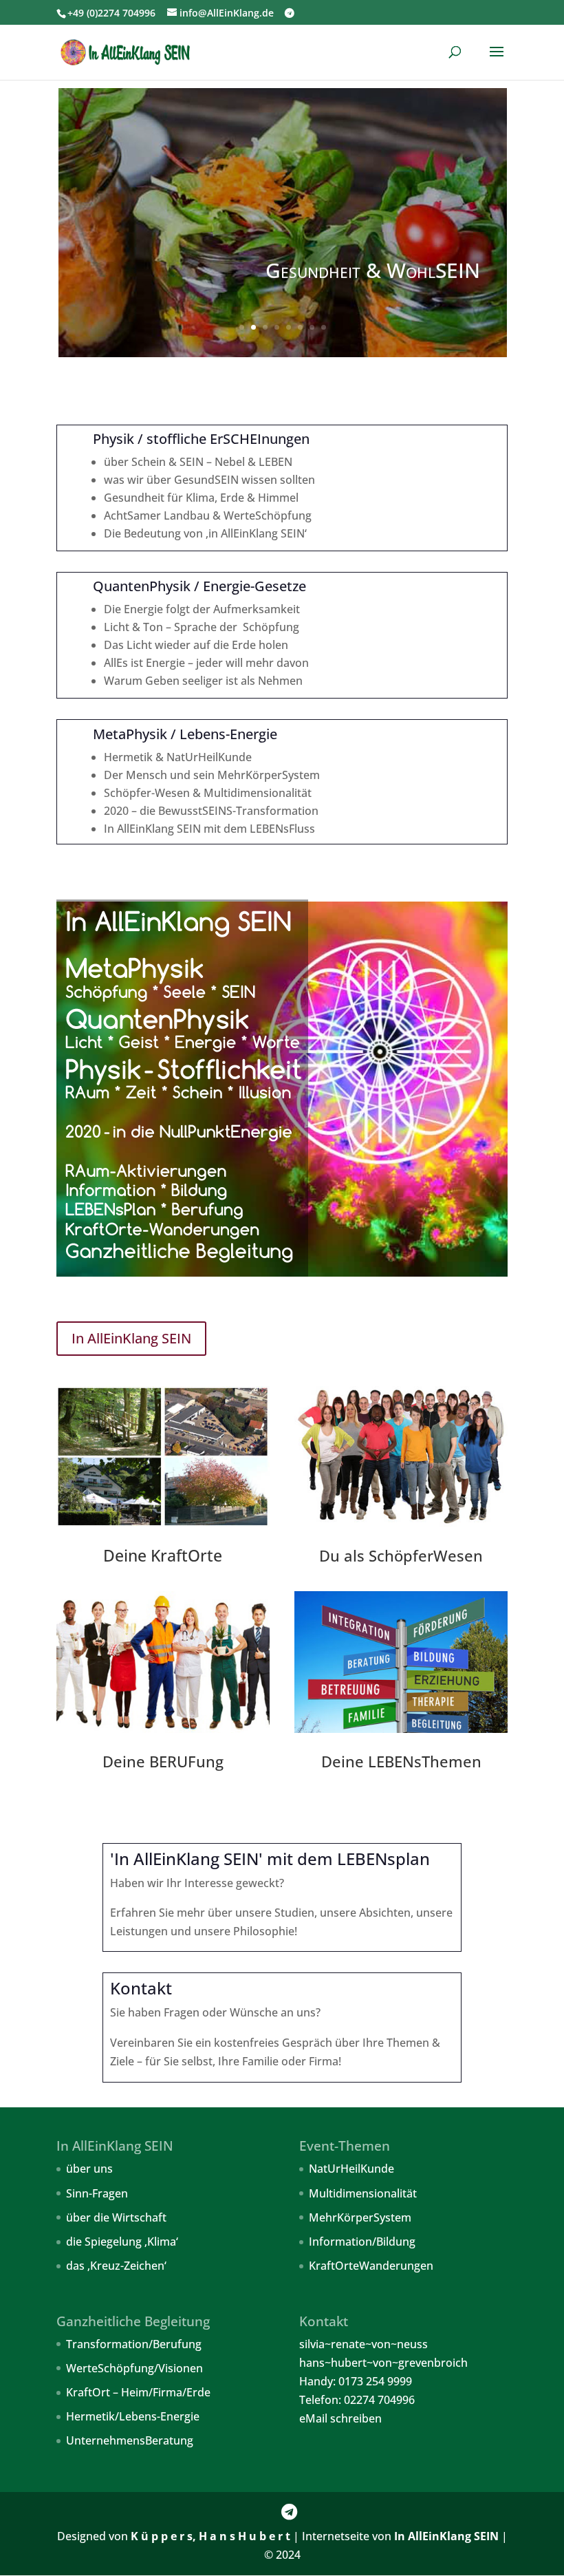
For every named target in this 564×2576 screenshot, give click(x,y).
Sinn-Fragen (97, 2193)
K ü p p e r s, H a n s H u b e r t (210, 2536)
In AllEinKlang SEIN (131, 1338)
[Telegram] (290, 13)
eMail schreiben (340, 2418)
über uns (89, 2169)
